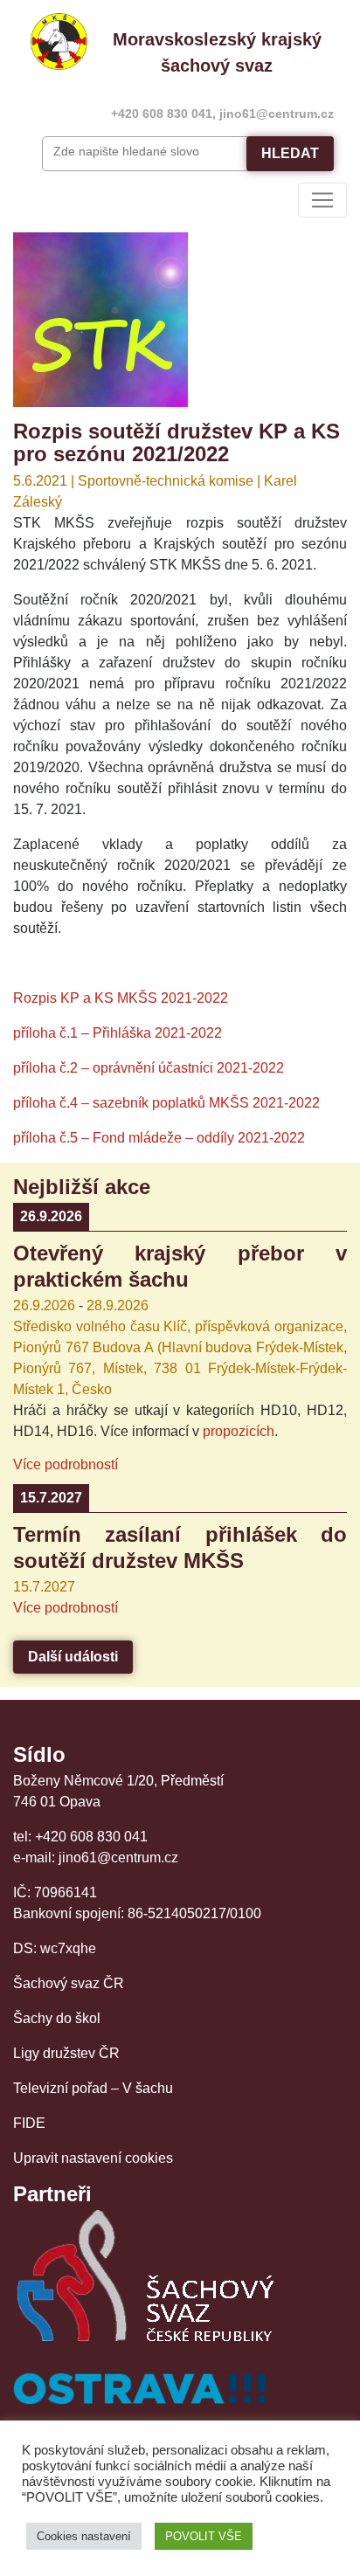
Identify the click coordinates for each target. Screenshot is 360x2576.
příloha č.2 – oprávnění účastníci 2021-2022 (149, 1068)
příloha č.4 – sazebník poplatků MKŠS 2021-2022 (166, 1103)
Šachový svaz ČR (69, 1983)
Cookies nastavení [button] (84, 2536)
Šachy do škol (57, 2018)
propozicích (239, 1431)
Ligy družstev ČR (66, 2053)
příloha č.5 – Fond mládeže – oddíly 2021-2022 (159, 1138)
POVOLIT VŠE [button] (204, 2536)
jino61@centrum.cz (277, 114)
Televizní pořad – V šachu (93, 2088)
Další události (73, 1657)
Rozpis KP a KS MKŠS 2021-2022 (121, 998)
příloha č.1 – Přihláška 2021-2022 (118, 1033)
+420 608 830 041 (162, 114)
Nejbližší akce (82, 1187)
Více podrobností (66, 1464)
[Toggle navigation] (322, 200)
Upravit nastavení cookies (93, 2158)
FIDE (29, 2123)
